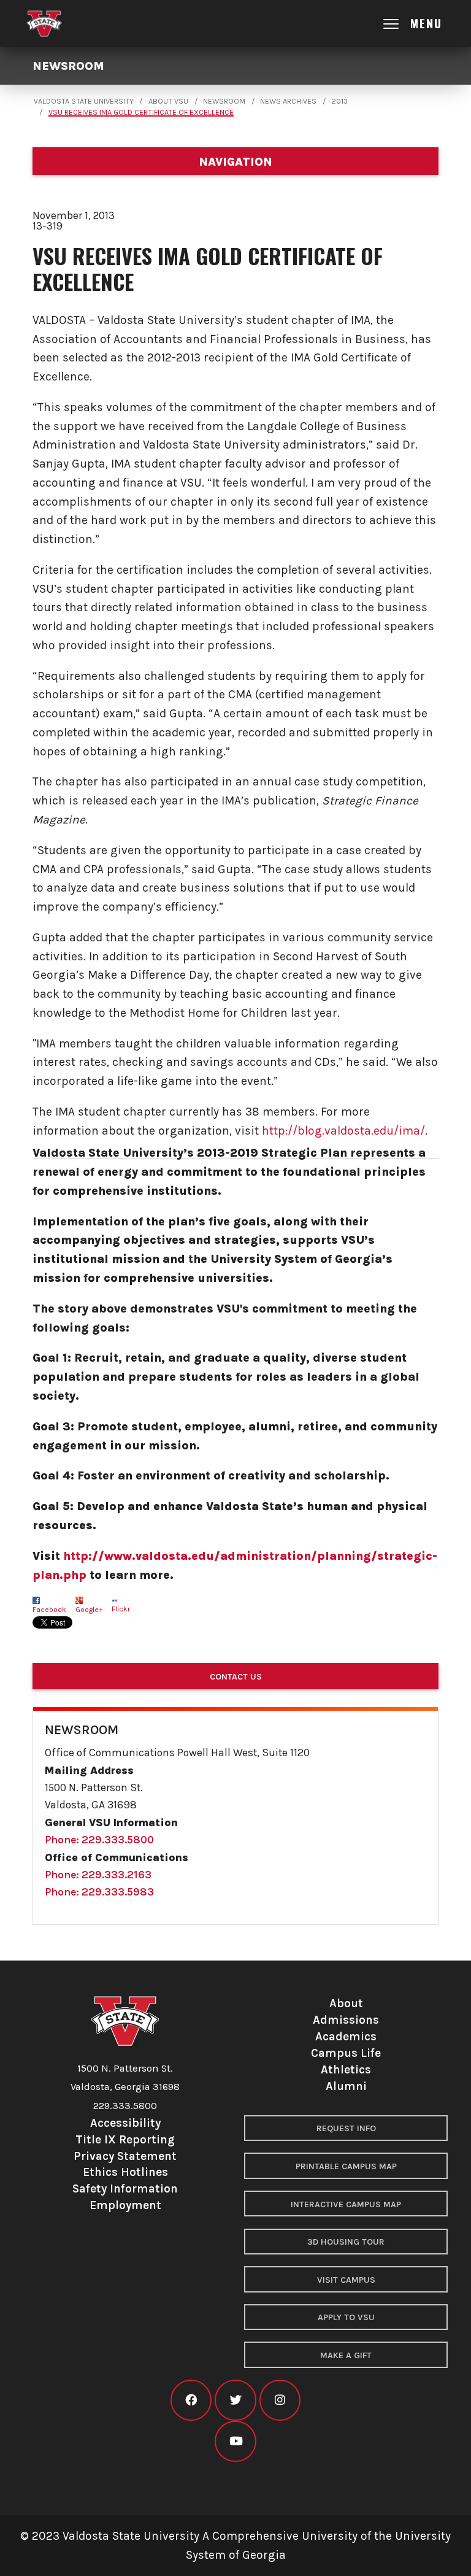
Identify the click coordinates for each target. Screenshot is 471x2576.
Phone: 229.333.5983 (99, 1892)
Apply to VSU (346, 2317)
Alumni (346, 2086)
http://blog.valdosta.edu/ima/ (343, 1131)
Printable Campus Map (346, 2166)
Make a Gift (346, 2355)
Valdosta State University (84, 101)
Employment (125, 2205)
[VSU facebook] (191, 2400)
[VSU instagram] (280, 2400)
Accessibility (125, 2123)
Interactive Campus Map (346, 2204)
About (346, 2003)
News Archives (288, 101)
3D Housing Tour (346, 2242)
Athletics (346, 2069)
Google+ (89, 1610)
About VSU (168, 101)
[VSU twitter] (235, 2400)
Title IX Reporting (125, 2139)
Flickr (121, 1609)
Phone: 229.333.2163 (98, 1875)
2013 (339, 101)
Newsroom (68, 66)
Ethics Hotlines (125, 2172)
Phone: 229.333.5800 (99, 1840)
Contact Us (236, 1677)
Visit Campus (346, 2280)
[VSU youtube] (235, 2441)
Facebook (49, 1610)
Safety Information (125, 2188)
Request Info (346, 2128)
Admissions (346, 2020)
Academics (346, 2036)
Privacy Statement (125, 2156)
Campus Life (346, 2053)
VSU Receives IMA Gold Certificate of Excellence (141, 112)
